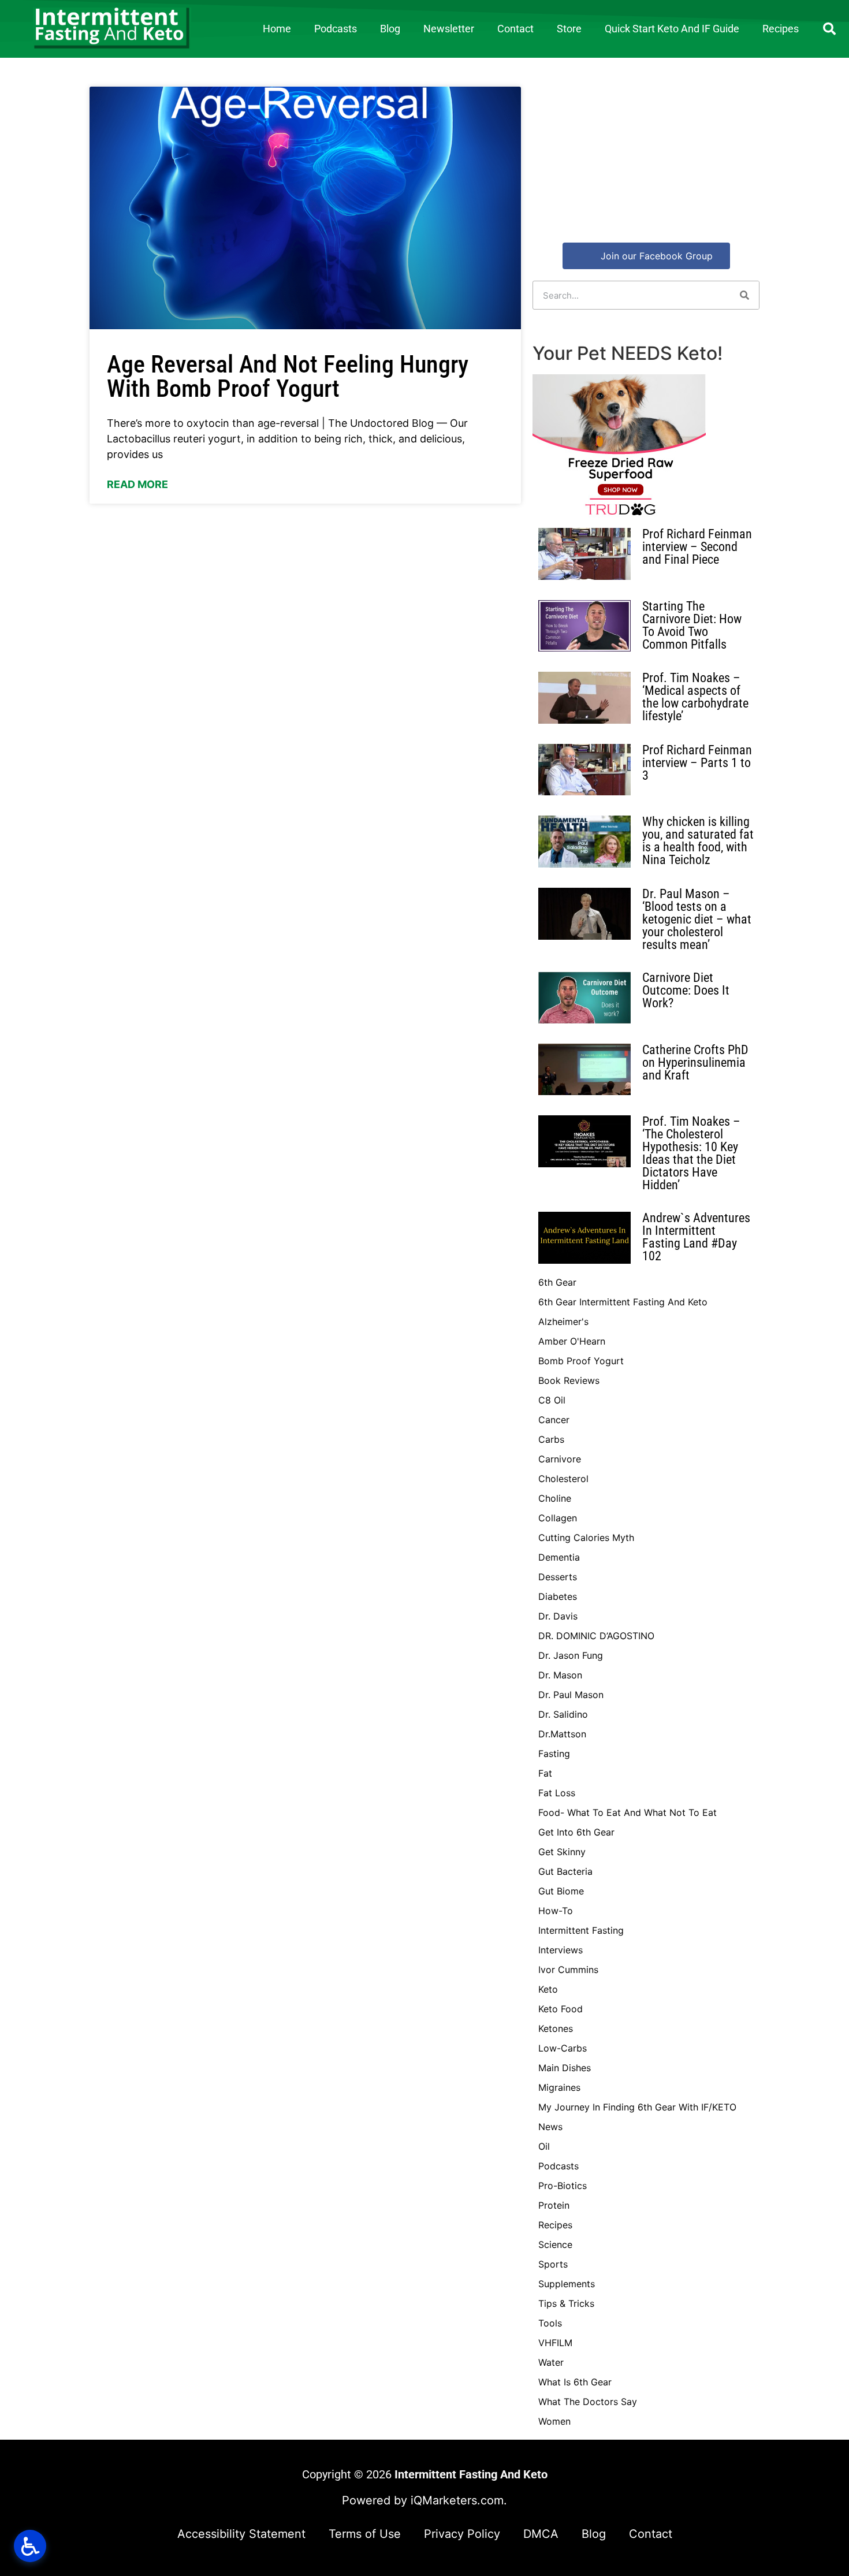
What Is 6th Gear (575, 2382)
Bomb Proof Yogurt (581, 1361)
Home (277, 29)
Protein (554, 2205)
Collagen (558, 1518)
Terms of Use (365, 2534)
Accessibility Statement (241, 2534)
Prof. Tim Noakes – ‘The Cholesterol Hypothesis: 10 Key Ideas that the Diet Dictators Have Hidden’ (691, 1153)
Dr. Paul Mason (571, 1695)
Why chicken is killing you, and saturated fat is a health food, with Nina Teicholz (698, 841)
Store (569, 29)
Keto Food (561, 2009)
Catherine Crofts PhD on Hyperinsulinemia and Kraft (695, 1062)
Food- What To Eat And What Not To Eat (628, 1812)
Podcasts (336, 29)
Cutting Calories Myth (586, 1538)
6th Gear (557, 1282)
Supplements (567, 2284)
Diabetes (558, 1596)
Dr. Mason (560, 1675)
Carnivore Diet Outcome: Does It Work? (686, 990)
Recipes (781, 29)
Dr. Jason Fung (571, 1655)
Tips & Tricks (566, 2303)
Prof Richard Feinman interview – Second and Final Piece (697, 547)
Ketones (556, 2028)
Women (554, 2421)
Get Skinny (562, 1852)
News (550, 2127)
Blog (390, 29)
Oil (544, 2146)
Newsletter (449, 29)
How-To (556, 1911)
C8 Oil (552, 1400)
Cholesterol (563, 1479)
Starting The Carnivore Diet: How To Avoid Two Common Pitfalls (692, 625)
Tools (550, 2323)
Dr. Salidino (563, 1714)
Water (551, 2362)
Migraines (559, 2087)
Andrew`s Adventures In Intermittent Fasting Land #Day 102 (696, 1237)
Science (555, 2244)
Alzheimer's (563, 1321)
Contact (515, 29)
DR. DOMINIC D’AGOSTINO (596, 1636)
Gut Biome (561, 1891)
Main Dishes (565, 2068)
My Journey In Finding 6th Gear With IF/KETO (637, 2107)
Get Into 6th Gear (576, 1832)
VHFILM (555, 2343)
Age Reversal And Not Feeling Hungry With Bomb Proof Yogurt (288, 376)
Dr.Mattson (562, 1734)
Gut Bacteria (565, 1871)
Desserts (558, 1577)
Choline (555, 1498)
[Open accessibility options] (30, 2546)
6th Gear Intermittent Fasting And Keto (623, 1302)
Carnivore (560, 1459)
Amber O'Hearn (572, 1341)
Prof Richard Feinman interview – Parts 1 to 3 (697, 763)
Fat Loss (557, 1793)
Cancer (554, 1420)
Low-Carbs (563, 2048)
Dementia (559, 1557)
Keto (548, 1989)
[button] (829, 29)
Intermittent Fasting (581, 1930)
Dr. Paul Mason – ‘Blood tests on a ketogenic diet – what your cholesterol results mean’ (697, 919)
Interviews (561, 1950)
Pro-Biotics (563, 2186)
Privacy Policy (462, 2534)
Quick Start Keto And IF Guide (672, 29)
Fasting (554, 1754)
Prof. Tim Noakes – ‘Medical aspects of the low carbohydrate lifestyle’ (695, 697)
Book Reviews (569, 1380)
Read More (137, 484)
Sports (553, 2264)
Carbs (551, 1439)
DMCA (541, 2534)
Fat (545, 1773)
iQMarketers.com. (459, 2500)
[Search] (744, 295)
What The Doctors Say (588, 2402)
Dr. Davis (558, 1616)
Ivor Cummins (568, 1970)
